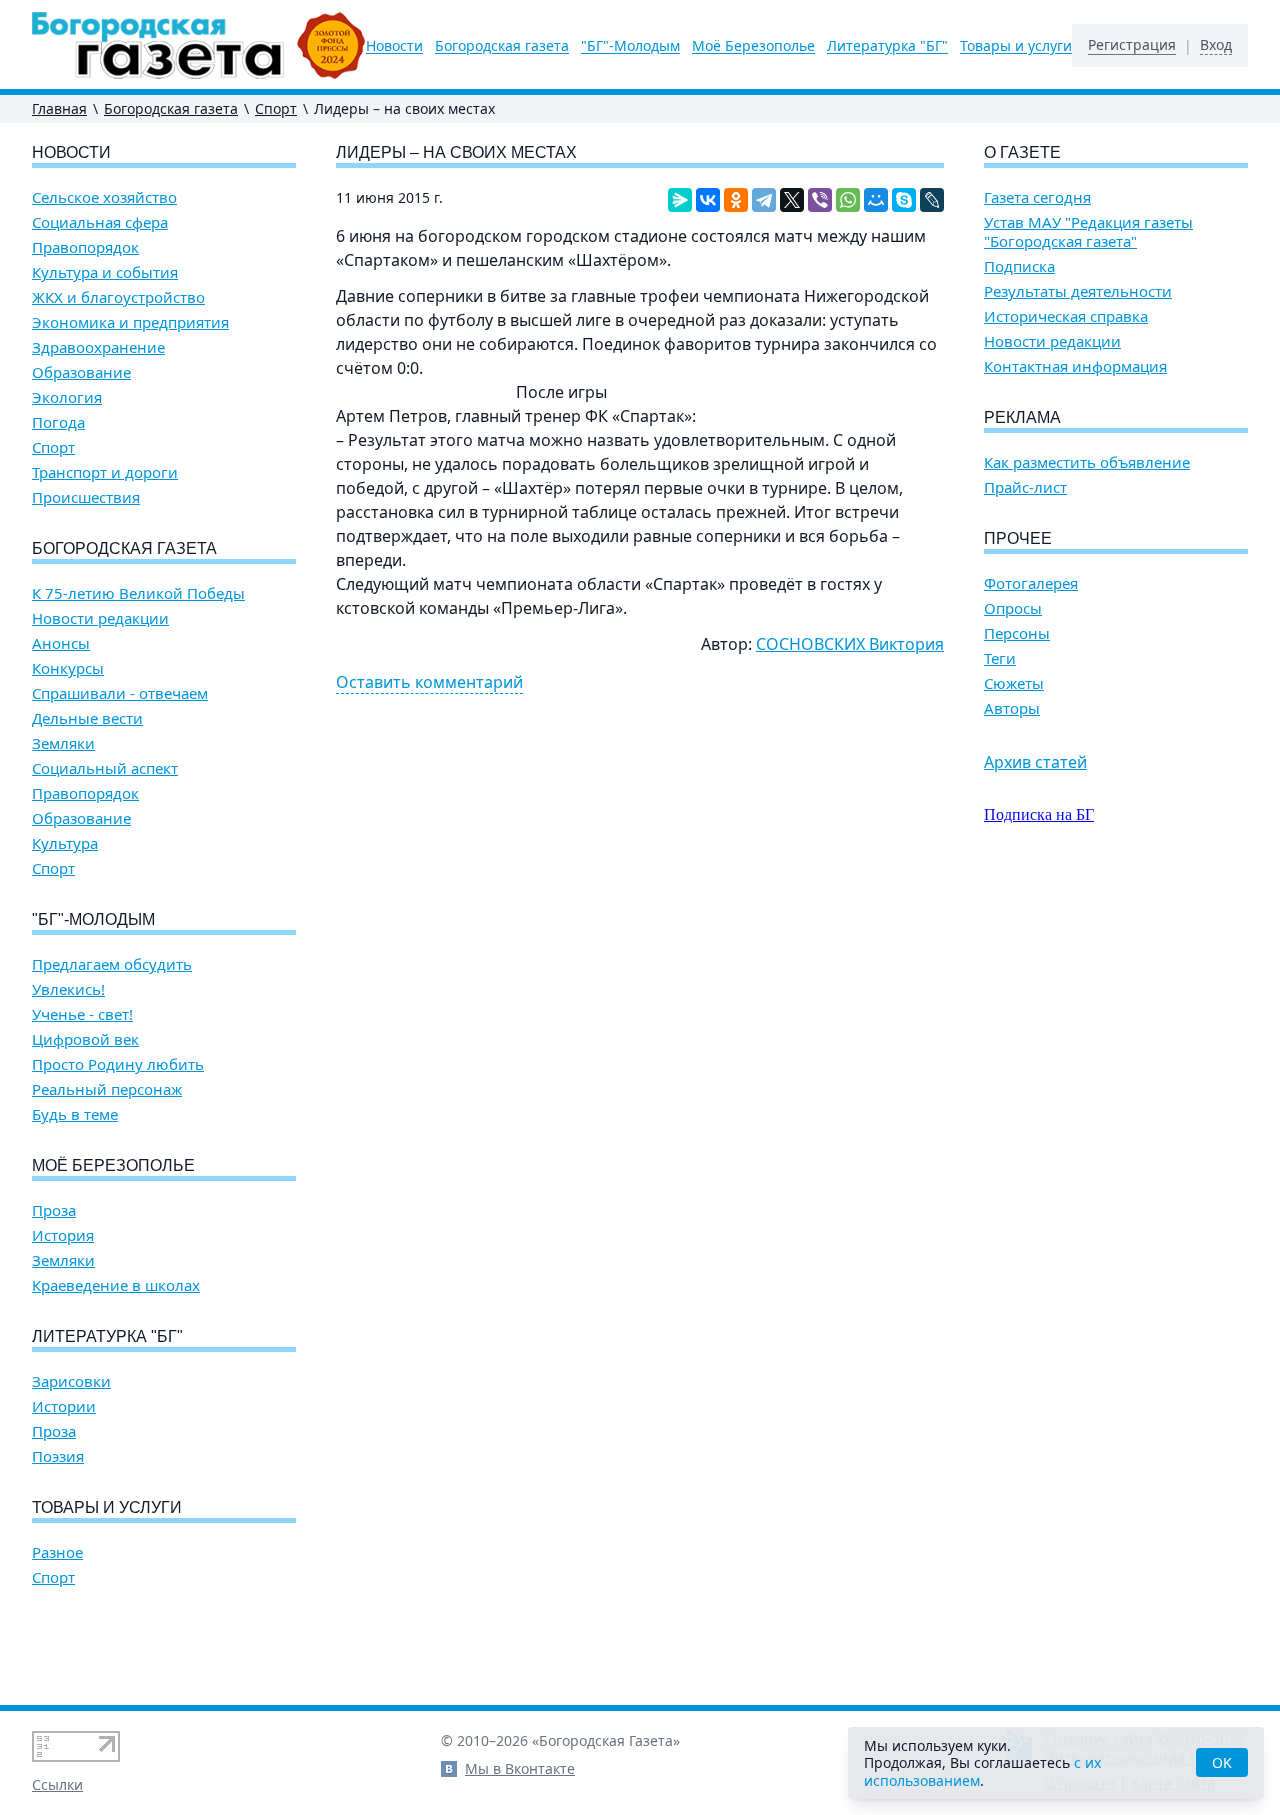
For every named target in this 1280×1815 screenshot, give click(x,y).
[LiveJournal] (932, 200)
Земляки (63, 743)
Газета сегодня (1037, 197)
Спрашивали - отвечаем (120, 693)
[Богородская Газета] (199, 45)
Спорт (276, 108)
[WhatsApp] (848, 200)
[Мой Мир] (876, 200)
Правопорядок (85, 247)
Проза (54, 1210)
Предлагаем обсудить (112, 964)
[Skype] (904, 200)
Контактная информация (1075, 366)
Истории (64, 1406)
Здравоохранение (98, 347)
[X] (792, 200)
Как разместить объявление (1087, 462)
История (63, 1235)
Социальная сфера (100, 222)
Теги (1000, 658)
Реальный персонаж (107, 1089)
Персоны (1017, 633)
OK (1222, 1762)
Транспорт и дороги (105, 472)
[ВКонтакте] (708, 200)
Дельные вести (87, 718)
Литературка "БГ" (887, 46)
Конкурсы (68, 668)
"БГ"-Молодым (630, 46)
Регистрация (1132, 45)
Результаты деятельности (1078, 291)
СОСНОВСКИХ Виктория (850, 644)
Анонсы (61, 643)
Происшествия (86, 497)
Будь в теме (75, 1114)
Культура (65, 843)
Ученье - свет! (82, 1014)
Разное (57, 1552)
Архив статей (1035, 762)
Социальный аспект (105, 768)
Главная (59, 108)
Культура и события (105, 272)
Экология (67, 397)
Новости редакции (100, 618)
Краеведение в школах (116, 1285)
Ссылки (57, 1784)
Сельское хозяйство (104, 197)
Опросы (1013, 608)
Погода (58, 422)
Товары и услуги (1016, 46)
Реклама (1022, 417)
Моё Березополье (753, 46)
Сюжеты (1014, 683)
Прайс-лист (1025, 487)
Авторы (1012, 708)
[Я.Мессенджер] (680, 200)
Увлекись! (68, 989)
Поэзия (58, 1456)
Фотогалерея (1031, 583)
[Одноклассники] (736, 200)
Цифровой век (85, 1039)
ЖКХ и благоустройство (118, 297)
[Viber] (820, 200)
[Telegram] (764, 200)
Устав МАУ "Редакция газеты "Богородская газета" (1088, 232)
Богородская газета (502, 46)
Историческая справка (1066, 316)
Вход (1216, 45)
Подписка (1019, 266)
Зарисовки (71, 1381)
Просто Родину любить (118, 1064)
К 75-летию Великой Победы (138, 593)
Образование (81, 372)
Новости (394, 46)
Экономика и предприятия (130, 322)
